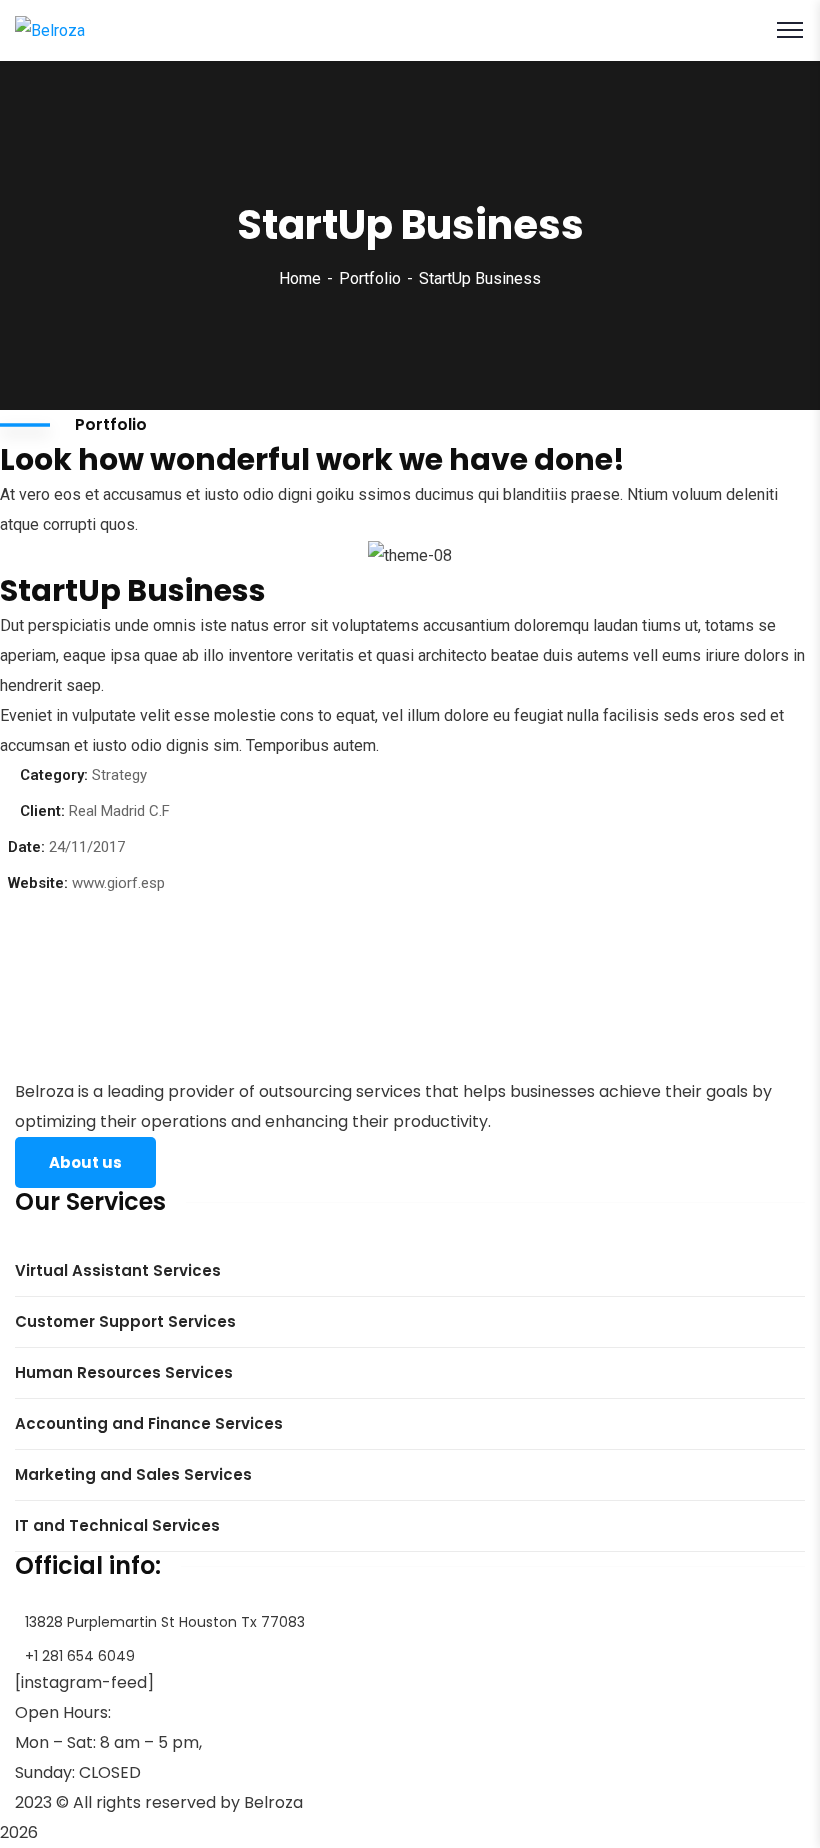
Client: (42, 811)
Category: (54, 775)
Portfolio (370, 278)
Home (300, 278)
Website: (38, 883)
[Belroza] (50, 29)
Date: (26, 847)
